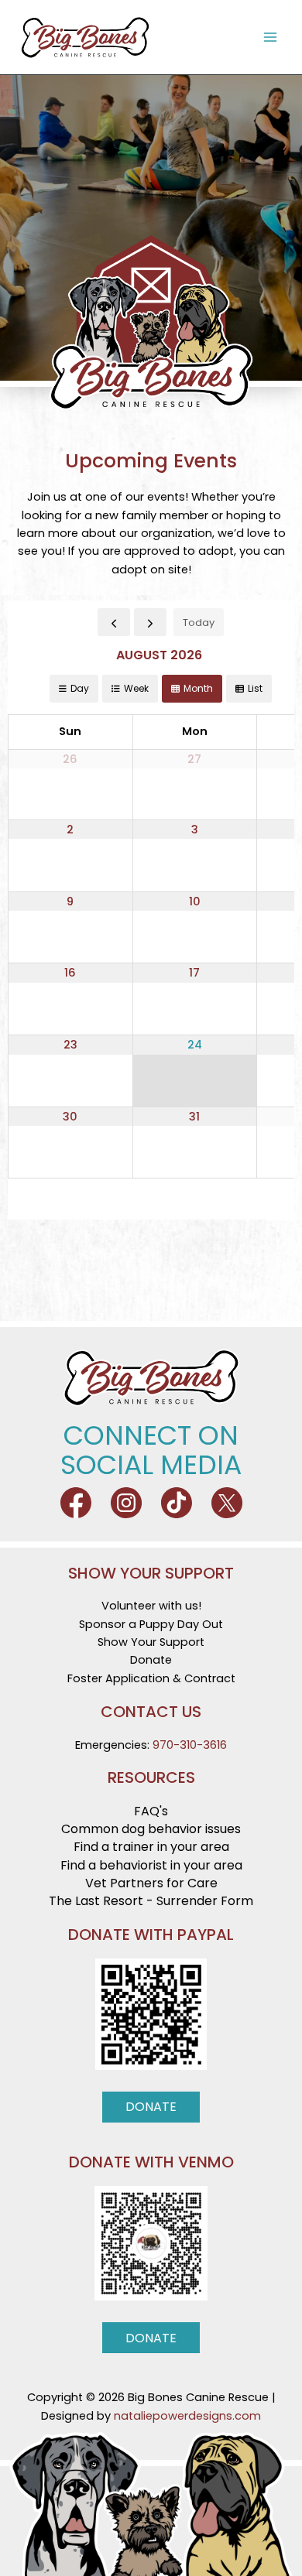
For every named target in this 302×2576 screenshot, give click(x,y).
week (136, 688)
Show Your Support (151, 1642)
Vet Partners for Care (151, 1883)
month (198, 688)
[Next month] (150, 622)
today (199, 623)
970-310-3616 (190, 1745)
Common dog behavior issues (151, 1829)
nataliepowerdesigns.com (187, 2416)
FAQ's (151, 1811)
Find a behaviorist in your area (151, 1865)
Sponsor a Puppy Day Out (151, 1624)
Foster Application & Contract (151, 1678)
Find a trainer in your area (151, 1847)
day (80, 688)
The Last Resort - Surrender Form (151, 1901)
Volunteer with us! (151, 1606)
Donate (151, 1660)
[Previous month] (114, 622)
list (255, 688)
